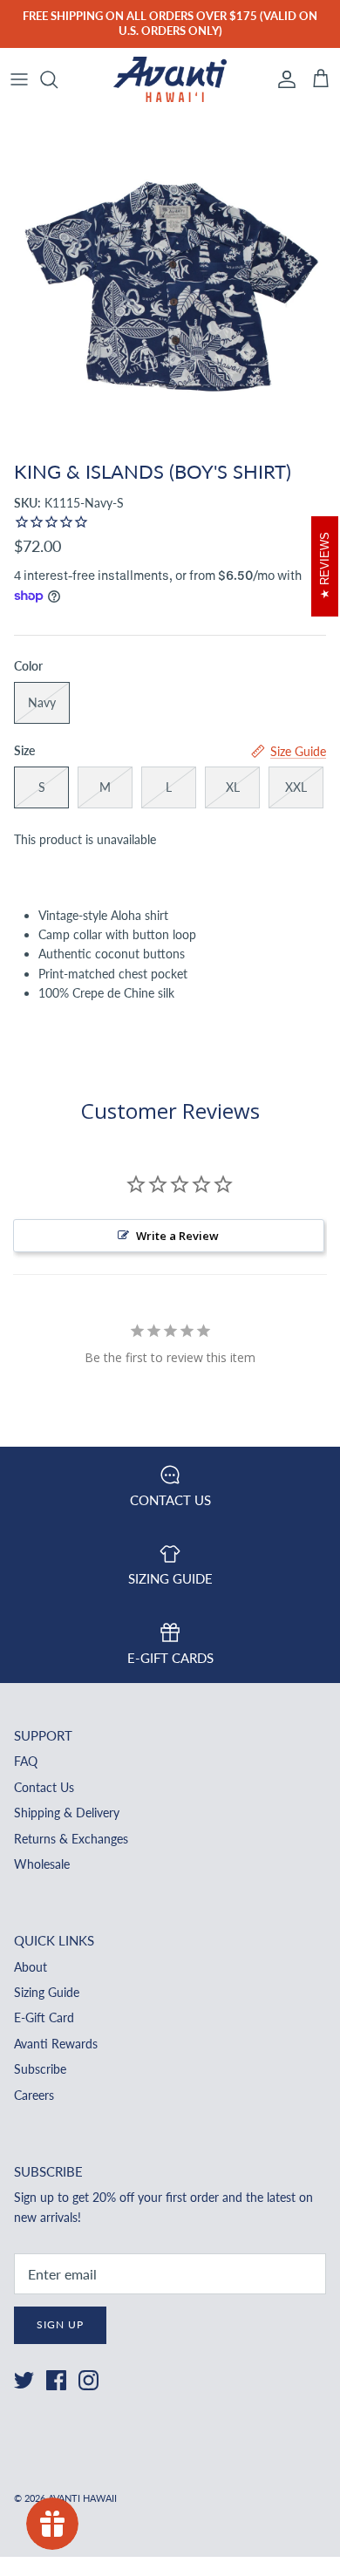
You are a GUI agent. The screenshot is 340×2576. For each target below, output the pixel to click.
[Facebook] (56, 2380)
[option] (170, 282)
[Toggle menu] (19, 79)
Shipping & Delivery (67, 1813)
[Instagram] (88, 2380)
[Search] (58, 79)
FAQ (26, 1761)
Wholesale (42, 1864)
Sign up (60, 2324)
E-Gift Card (44, 2017)
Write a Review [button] (177, 1236)
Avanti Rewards (56, 2044)
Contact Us (44, 1787)
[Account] (282, 79)
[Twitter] (24, 2380)
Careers (34, 2095)
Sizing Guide (47, 1992)
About (31, 1967)
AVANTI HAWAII (82, 2498)
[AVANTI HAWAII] (170, 80)
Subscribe (40, 2069)
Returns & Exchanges (71, 1839)
